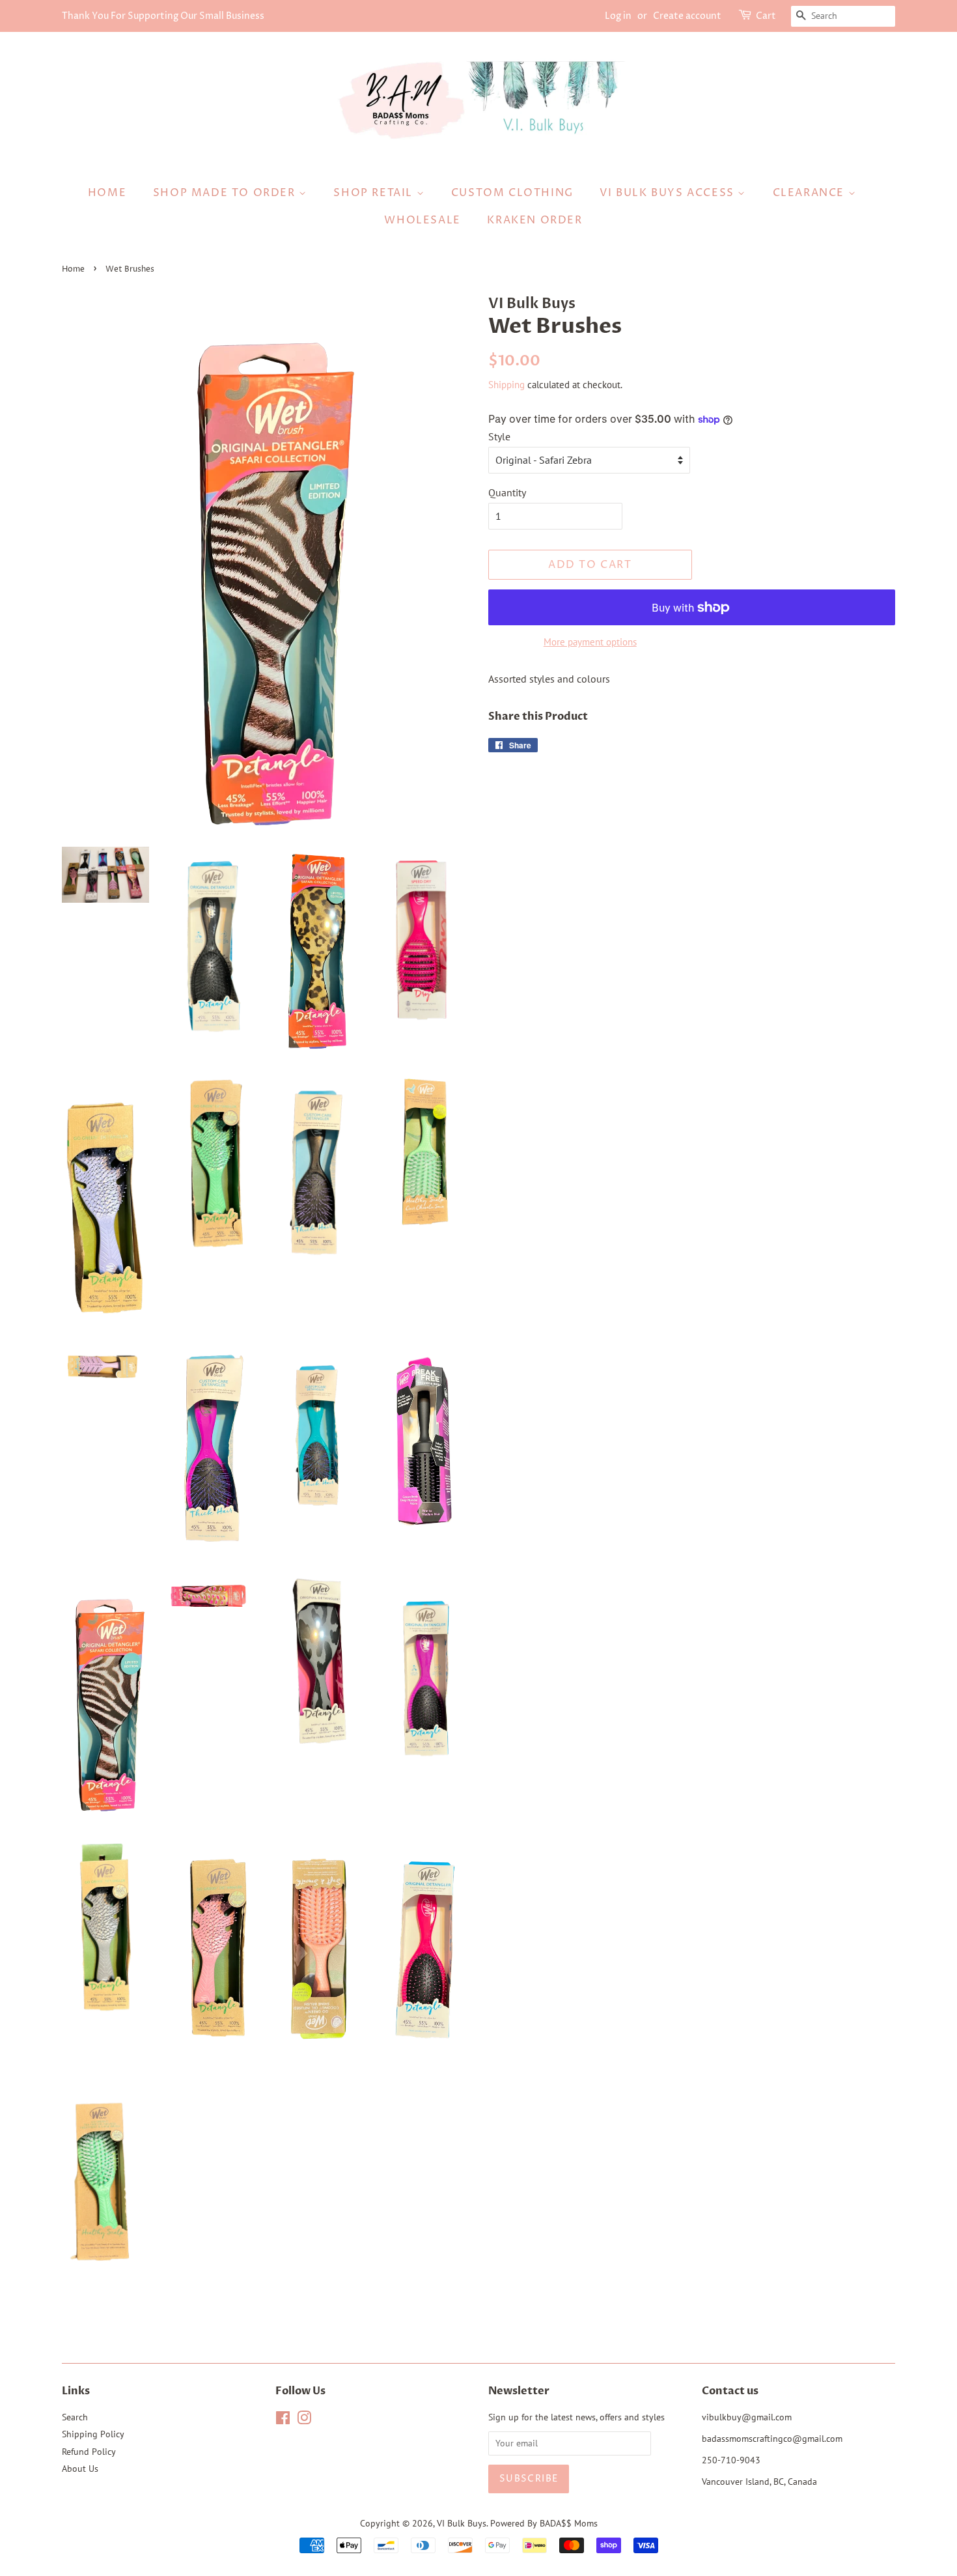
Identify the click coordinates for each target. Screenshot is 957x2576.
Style (499, 436)
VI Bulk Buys (462, 2523)
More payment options (590, 642)
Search (75, 2417)
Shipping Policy (93, 2434)
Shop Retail (375, 193)
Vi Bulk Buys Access (669, 193)
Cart (766, 16)
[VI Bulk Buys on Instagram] (304, 2420)
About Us (80, 2469)
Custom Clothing (512, 193)
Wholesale (422, 220)
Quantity (507, 492)
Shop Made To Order (226, 193)
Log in (618, 16)
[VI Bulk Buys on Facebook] (283, 2420)
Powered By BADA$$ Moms (544, 2523)
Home (107, 193)
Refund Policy (89, 2452)
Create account (687, 16)
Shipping (506, 385)
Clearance (811, 193)
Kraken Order (534, 220)
